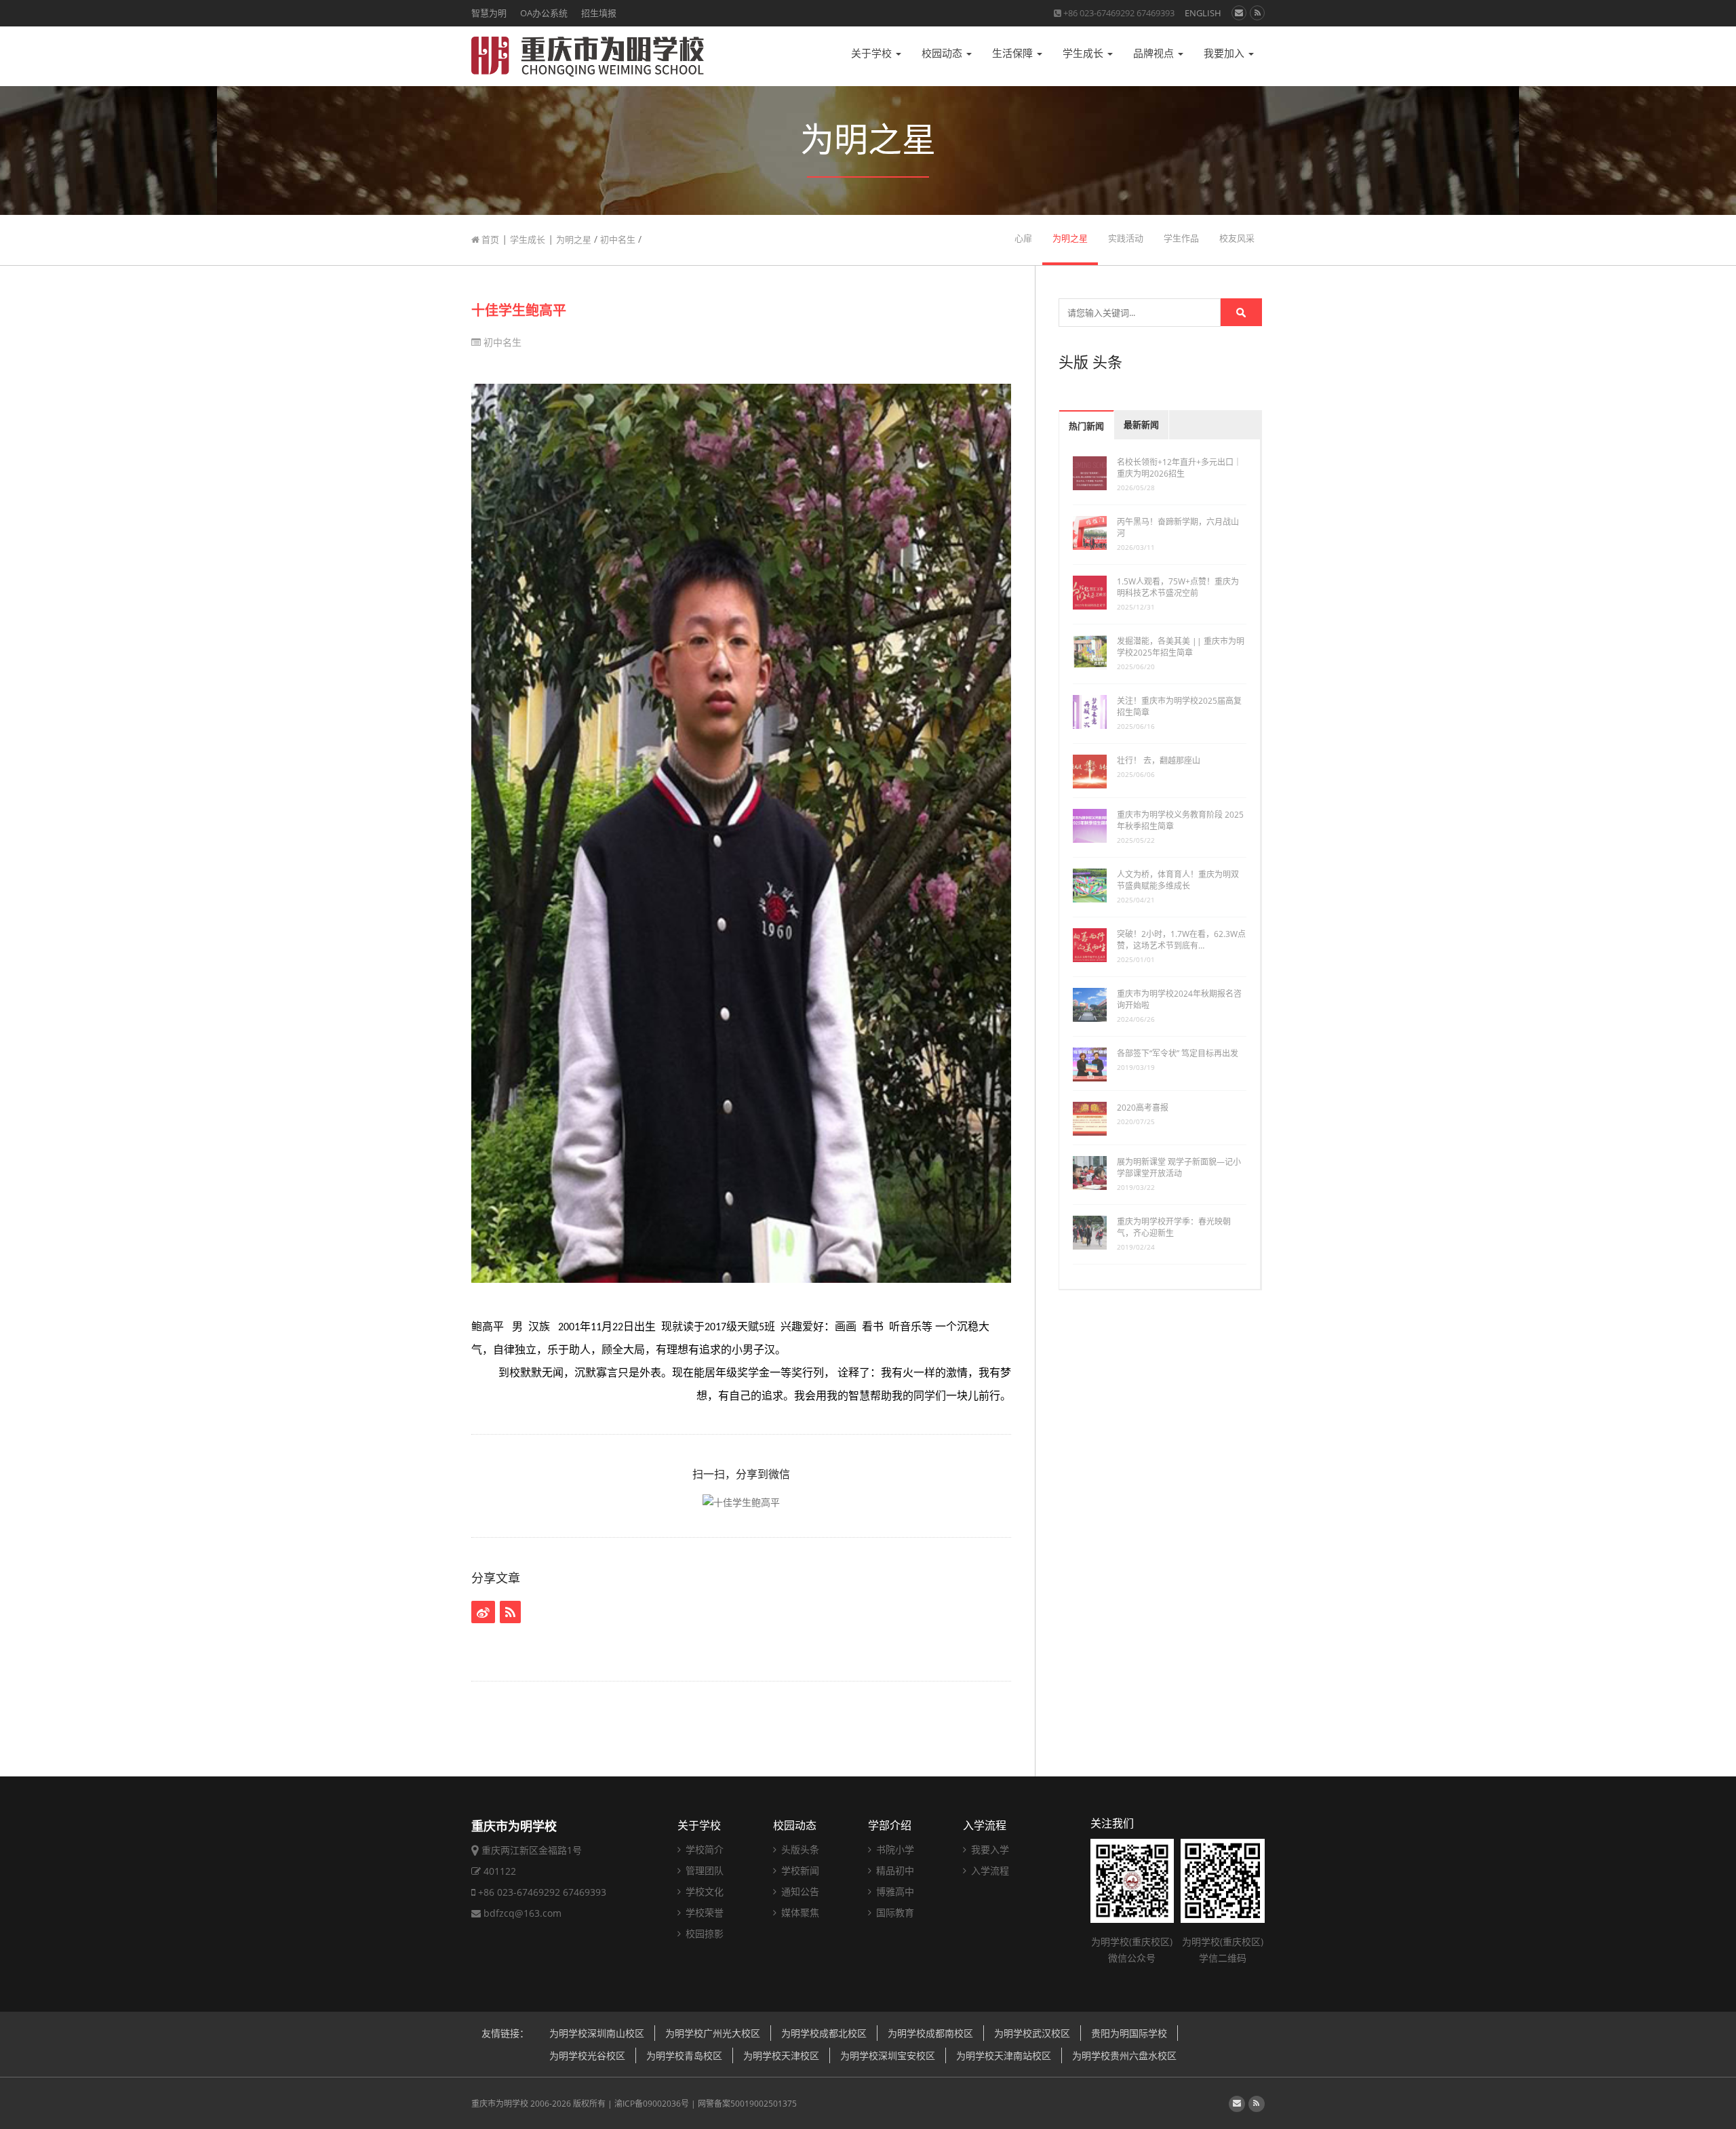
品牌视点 (1155, 53)
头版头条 (799, 1849)
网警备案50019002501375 (747, 2104)
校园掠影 (703, 1933)
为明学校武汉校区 (1032, 2033)
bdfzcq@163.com (522, 1913)
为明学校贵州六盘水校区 (1124, 2055)
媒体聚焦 (799, 1912)
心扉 (1023, 238)
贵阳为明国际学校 (1129, 2033)
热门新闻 (1086, 426)
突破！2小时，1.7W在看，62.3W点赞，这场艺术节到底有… (1181, 940)
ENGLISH (1203, 13)
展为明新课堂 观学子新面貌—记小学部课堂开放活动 (1179, 1168)
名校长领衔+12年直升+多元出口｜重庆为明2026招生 (1179, 468)
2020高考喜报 (1143, 1108)
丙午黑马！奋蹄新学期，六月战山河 (1178, 528)
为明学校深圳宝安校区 (888, 2055)
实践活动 (1126, 238)
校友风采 (1237, 238)
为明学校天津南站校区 (1004, 2055)
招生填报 (599, 13)
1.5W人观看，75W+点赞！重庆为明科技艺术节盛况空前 (1178, 587)
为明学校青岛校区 (684, 2055)
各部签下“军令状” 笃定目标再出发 (1178, 1053)
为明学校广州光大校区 (713, 2033)
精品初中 (894, 1870)
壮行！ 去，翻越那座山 (1159, 760)
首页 (489, 239)
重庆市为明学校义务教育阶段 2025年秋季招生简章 (1180, 820)
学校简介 (703, 1849)
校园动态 (943, 53)
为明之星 (574, 239)
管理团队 (703, 1870)
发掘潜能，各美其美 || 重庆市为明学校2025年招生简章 (1181, 647)
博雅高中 (894, 1891)
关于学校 (873, 53)
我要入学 (989, 1849)
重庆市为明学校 (500, 2104)
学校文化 (703, 1891)
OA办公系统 (544, 13)
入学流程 (985, 1825)
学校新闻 (799, 1870)
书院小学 (894, 1849)
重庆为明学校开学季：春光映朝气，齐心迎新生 (1174, 1227)
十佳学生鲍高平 (519, 310)
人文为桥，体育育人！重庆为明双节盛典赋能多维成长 (1178, 880)
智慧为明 (489, 13)
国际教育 (894, 1912)
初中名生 (618, 239)
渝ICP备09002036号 (652, 2104)
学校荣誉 (703, 1912)
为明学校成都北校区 (824, 2033)
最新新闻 (1141, 425)
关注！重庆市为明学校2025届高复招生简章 (1179, 707)
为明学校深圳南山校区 (597, 2033)
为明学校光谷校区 (587, 2055)
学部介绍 (890, 1825)
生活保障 (1014, 53)
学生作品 (1181, 238)
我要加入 (1225, 53)
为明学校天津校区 (781, 2055)
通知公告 (799, 1891)
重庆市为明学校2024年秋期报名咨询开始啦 (1179, 999)
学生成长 (1084, 53)
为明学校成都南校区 (930, 2033)
